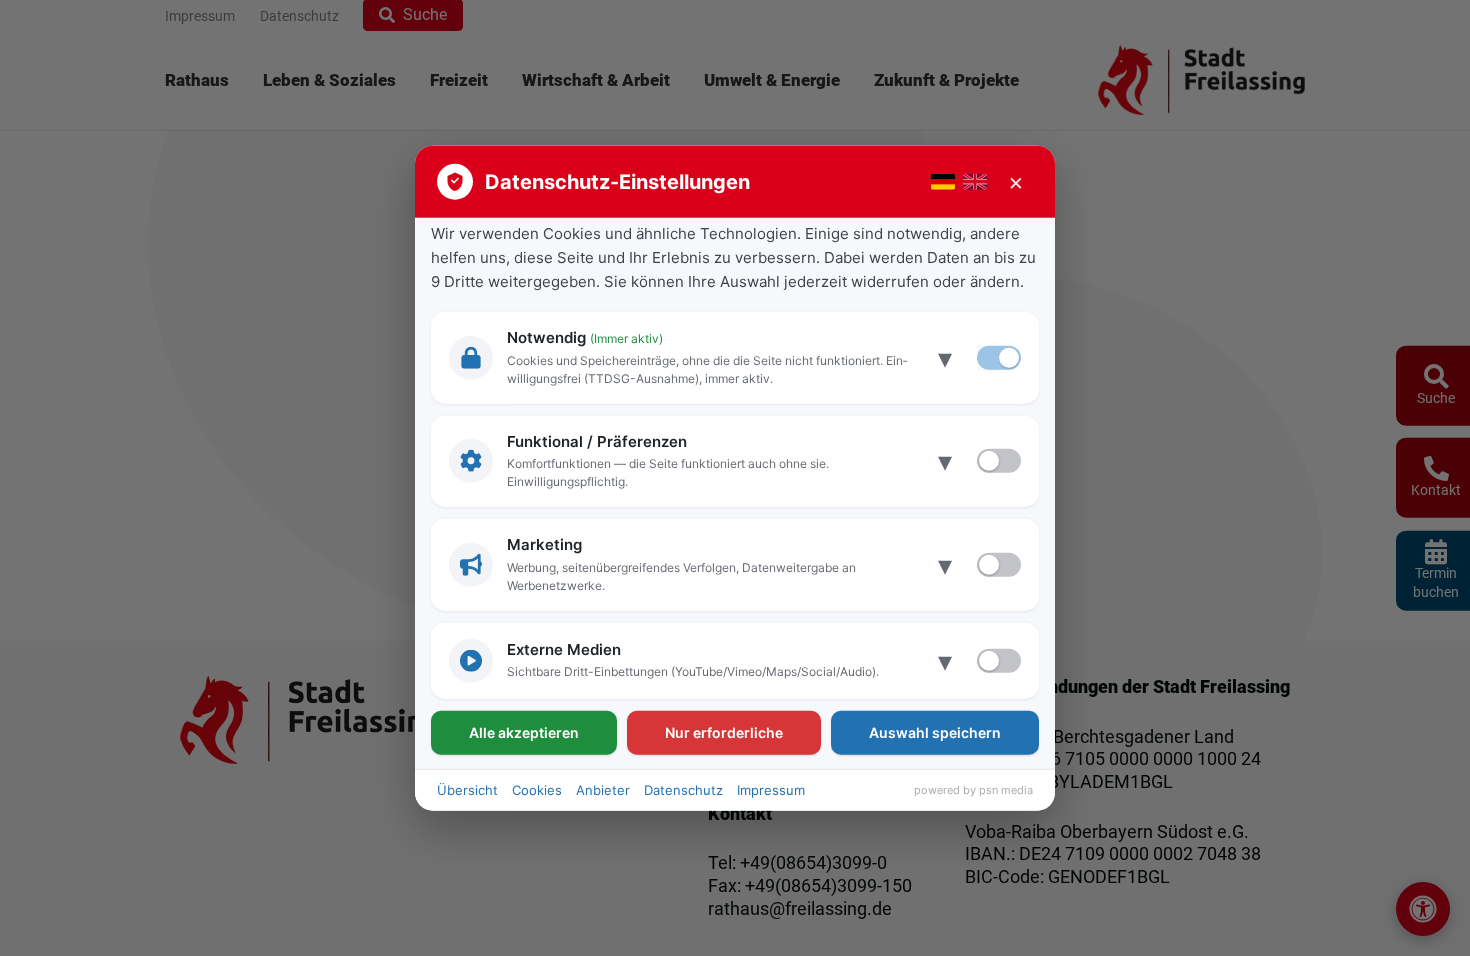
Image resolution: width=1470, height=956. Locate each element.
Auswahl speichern (935, 731)
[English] (975, 182)
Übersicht (467, 789)
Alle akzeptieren (524, 731)
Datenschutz (683, 789)
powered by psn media (973, 790)
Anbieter (603, 789)
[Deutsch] (943, 182)
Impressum (771, 789)
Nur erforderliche (724, 731)
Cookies (537, 789)
